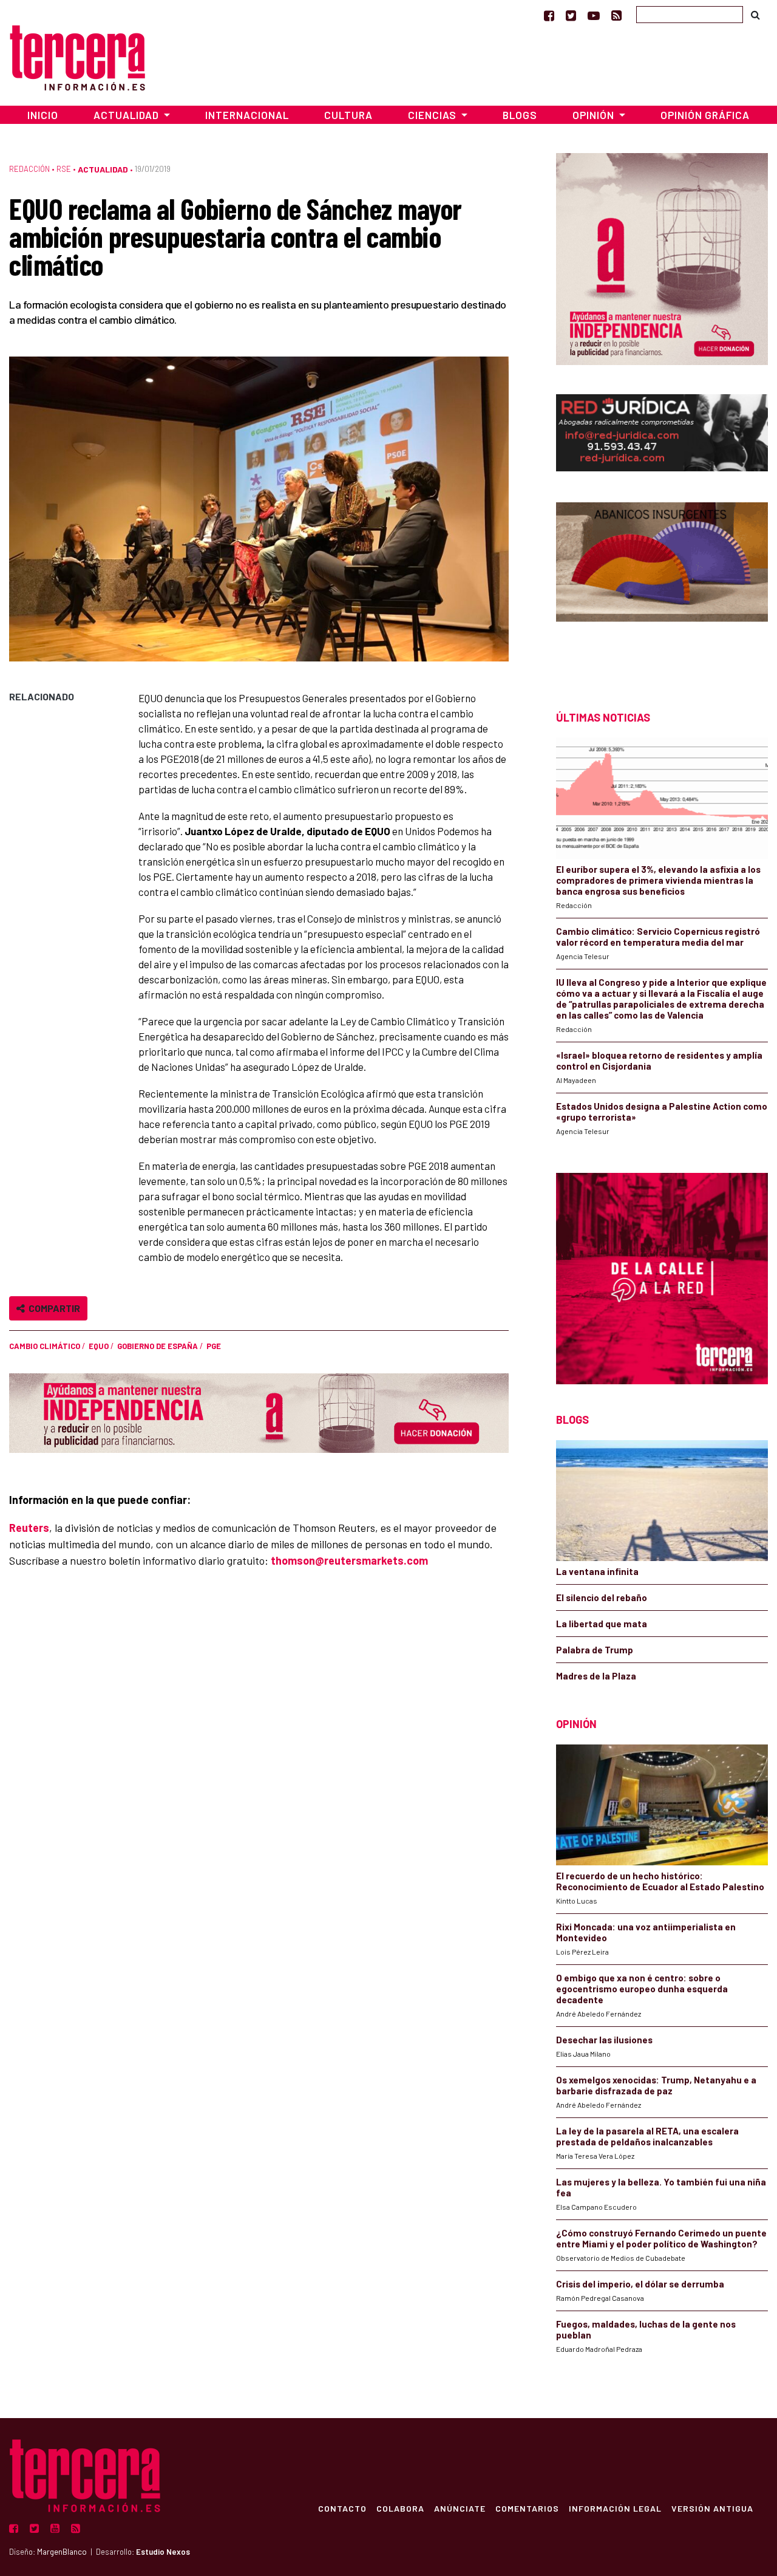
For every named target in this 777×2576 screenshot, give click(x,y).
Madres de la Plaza (596, 1676)
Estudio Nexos (163, 2552)
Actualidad (103, 169)
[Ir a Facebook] (549, 15)
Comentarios (527, 2508)
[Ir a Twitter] (571, 15)
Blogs (520, 115)
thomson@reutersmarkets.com (349, 1560)
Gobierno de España (158, 1346)
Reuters (29, 1528)
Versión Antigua (712, 2508)
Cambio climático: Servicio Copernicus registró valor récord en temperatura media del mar (658, 937)
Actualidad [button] (127, 115)
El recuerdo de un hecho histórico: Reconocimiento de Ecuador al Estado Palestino (660, 1881)
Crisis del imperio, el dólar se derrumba (640, 2284)
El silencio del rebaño (602, 1597)
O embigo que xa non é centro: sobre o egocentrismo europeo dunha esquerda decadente (642, 1989)
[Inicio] (77, 56)
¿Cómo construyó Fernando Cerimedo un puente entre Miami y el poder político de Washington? (661, 2238)
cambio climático (45, 1346)
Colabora (400, 2508)
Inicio (43, 115)
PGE (214, 1346)
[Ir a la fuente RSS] (616, 15)
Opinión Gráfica (705, 115)
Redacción (29, 169)
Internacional (247, 115)
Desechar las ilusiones (604, 2040)
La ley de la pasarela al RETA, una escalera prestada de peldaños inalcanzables (647, 2136)
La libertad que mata (602, 1624)
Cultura (348, 115)
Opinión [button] (595, 115)
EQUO (99, 1346)
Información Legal (615, 2508)
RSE (64, 169)
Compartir (53, 1308)
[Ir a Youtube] (594, 15)
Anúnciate (460, 2508)
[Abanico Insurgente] (662, 585)
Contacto (342, 2508)
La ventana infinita (597, 1571)
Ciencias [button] (433, 115)
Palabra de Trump (595, 1650)
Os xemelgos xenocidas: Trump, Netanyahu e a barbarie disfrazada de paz (656, 2085)
